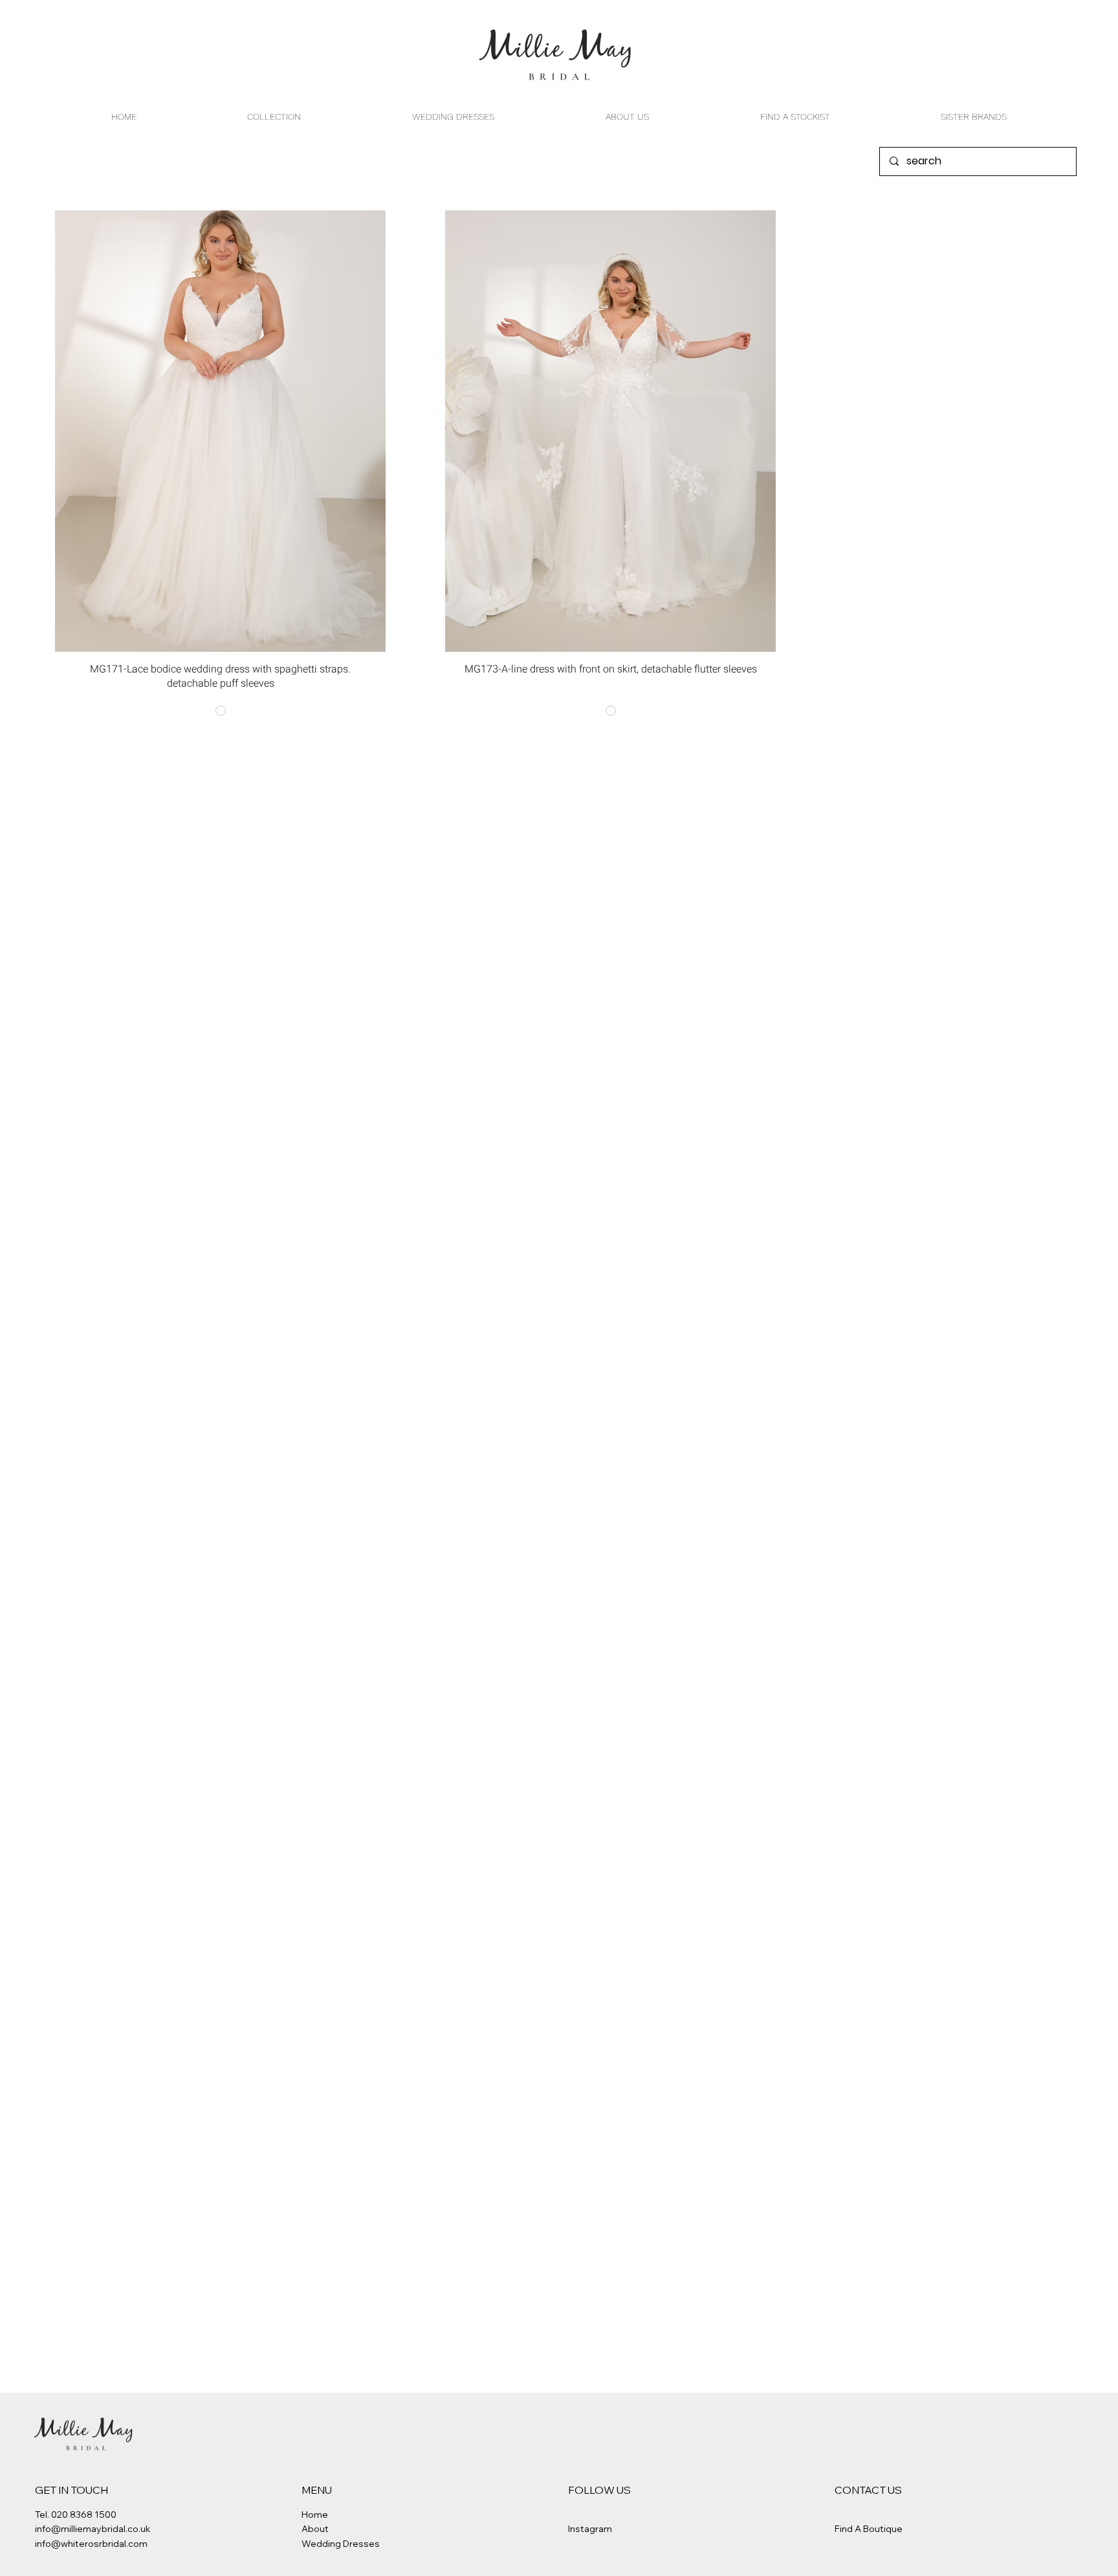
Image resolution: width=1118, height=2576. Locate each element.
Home (315, 2515)
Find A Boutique (869, 2529)
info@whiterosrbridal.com (91, 2544)
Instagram (590, 2529)
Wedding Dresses (341, 2544)
